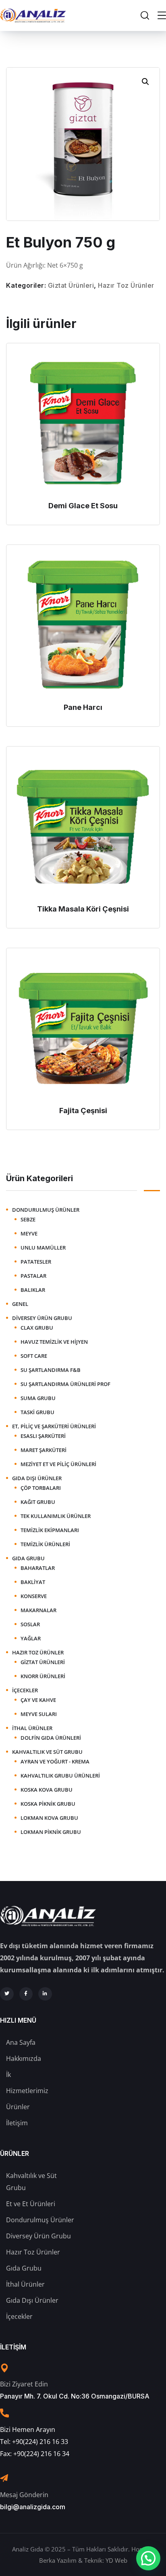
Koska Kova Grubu (47, 1790)
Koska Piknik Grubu (48, 1804)
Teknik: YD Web (106, 2560)
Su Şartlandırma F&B (51, 1370)
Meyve (29, 1233)
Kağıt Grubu (38, 1502)
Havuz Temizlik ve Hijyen (54, 1342)
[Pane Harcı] (83, 625)
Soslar (30, 1624)
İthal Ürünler (32, 1728)
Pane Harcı (83, 707)
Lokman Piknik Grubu (51, 1832)
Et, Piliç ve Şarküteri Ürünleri (54, 1426)
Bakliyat (33, 1582)
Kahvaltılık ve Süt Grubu (47, 1752)
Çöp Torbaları (41, 1488)
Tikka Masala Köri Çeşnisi (83, 909)
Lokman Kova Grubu (49, 1818)
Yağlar (31, 1638)
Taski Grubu (37, 1412)
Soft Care (34, 1356)
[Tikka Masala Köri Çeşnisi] (83, 827)
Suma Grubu (38, 1398)
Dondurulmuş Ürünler (46, 1210)
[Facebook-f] (26, 1994)
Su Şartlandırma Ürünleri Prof (65, 1384)
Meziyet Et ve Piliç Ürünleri (58, 1464)
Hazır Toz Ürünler (126, 285)
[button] (145, 82)
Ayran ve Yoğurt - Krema (55, 1761)
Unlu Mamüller (43, 1248)
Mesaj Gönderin (24, 2495)
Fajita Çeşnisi (83, 1111)
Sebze (28, 1219)
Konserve (34, 1596)
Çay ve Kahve (38, 1700)
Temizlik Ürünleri (45, 1544)
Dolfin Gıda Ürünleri (51, 1738)
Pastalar (33, 1276)
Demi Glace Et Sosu (83, 506)
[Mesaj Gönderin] (4, 2478)
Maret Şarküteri (44, 1450)
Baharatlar (38, 1568)
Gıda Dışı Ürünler (37, 1478)
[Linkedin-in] (45, 1994)
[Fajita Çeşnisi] (83, 1029)
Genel (20, 1304)
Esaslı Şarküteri (43, 1436)
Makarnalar (38, 1610)
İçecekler (25, 1690)
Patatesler (36, 1262)
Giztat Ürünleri (71, 285)
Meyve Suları (39, 1714)
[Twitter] (7, 1994)
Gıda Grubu (28, 1558)
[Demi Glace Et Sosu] (83, 424)
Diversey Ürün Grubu (42, 1318)
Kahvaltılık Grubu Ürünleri (60, 1776)
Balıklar (33, 1290)
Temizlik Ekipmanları (50, 1530)
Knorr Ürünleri (43, 1676)
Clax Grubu (37, 1328)
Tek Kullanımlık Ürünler (56, 1516)
